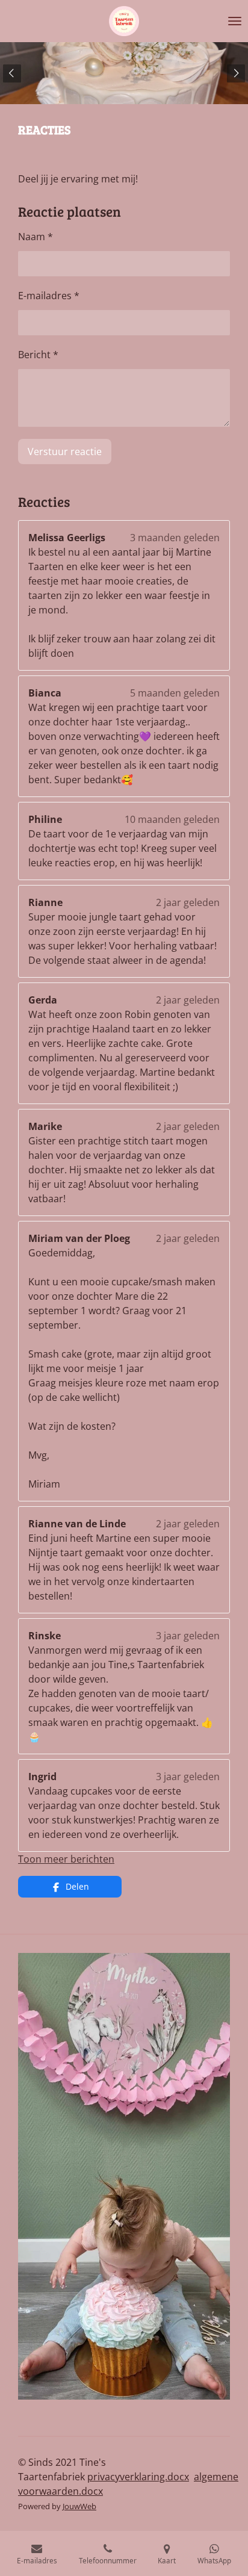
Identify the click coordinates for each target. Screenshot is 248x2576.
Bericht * (38, 355)
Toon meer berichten (66, 1859)
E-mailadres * (49, 296)
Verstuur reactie (65, 452)
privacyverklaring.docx (138, 2477)
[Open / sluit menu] (235, 21)
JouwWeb (79, 2506)
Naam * (36, 237)
